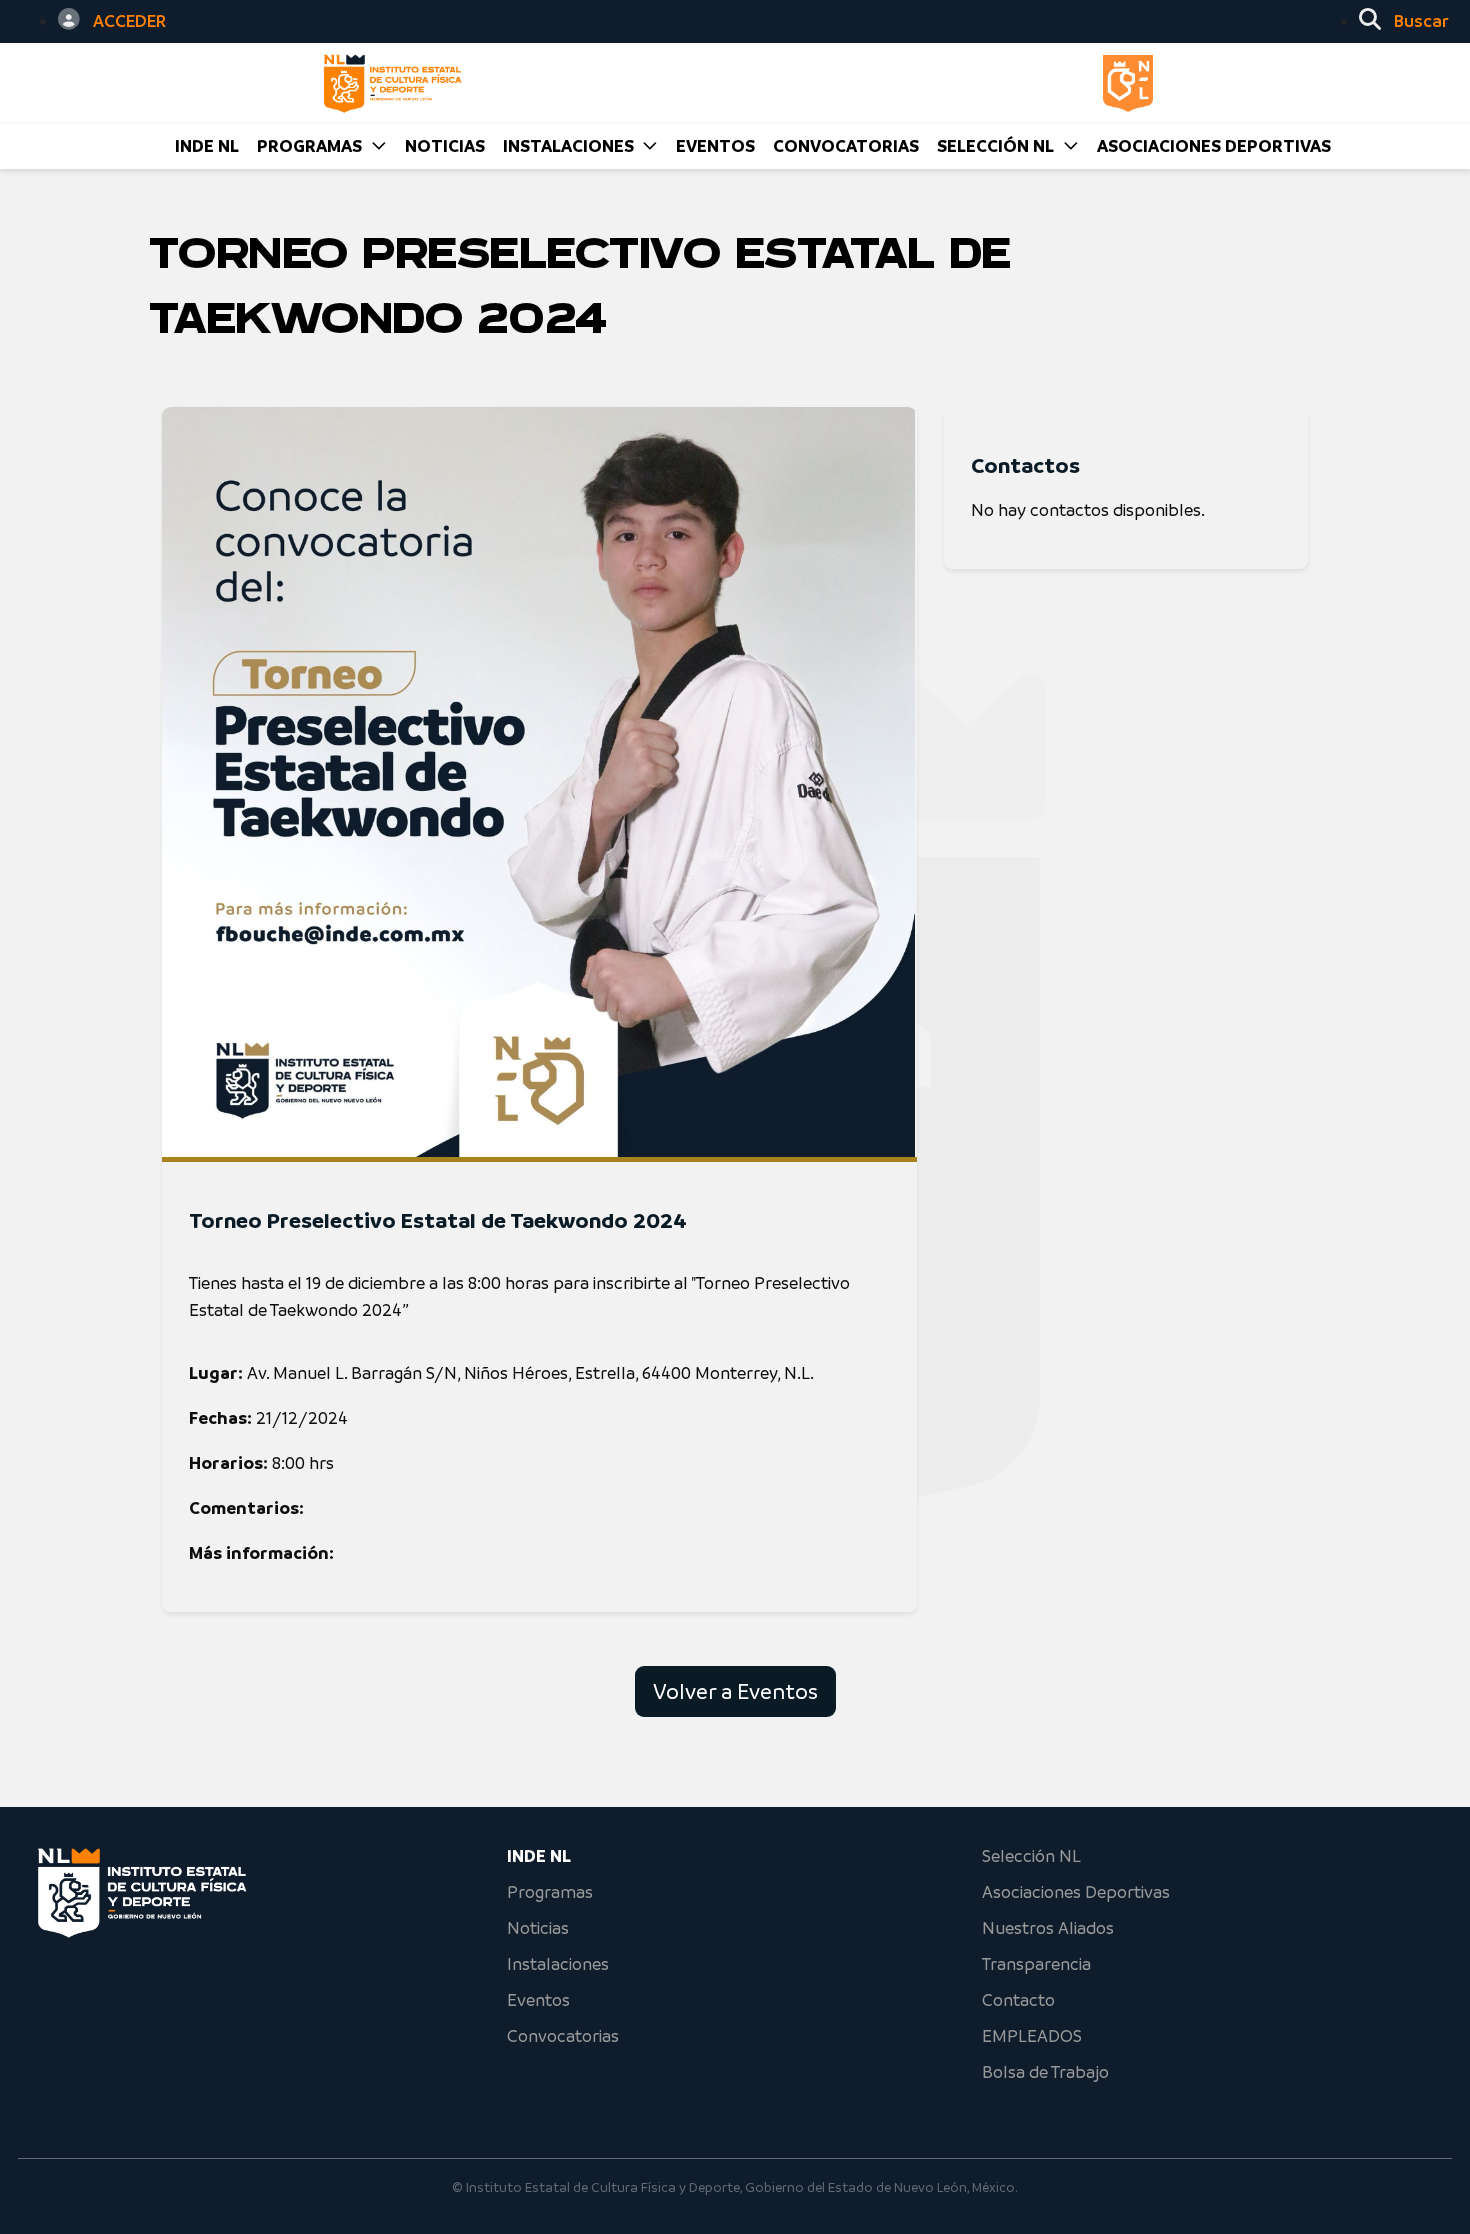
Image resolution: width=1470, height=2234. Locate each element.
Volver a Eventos (735, 1691)
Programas (550, 1892)
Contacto (1018, 2000)
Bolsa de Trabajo (1045, 2072)
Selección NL (1031, 1856)
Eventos (538, 2000)
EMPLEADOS (1032, 2036)
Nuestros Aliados (1048, 1928)
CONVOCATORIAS (846, 146)
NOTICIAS (445, 146)
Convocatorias (563, 2036)
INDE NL (207, 146)
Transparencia (1036, 1964)
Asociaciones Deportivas (1214, 146)
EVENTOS (715, 146)
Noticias (538, 1928)
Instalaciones (558, 1964)
